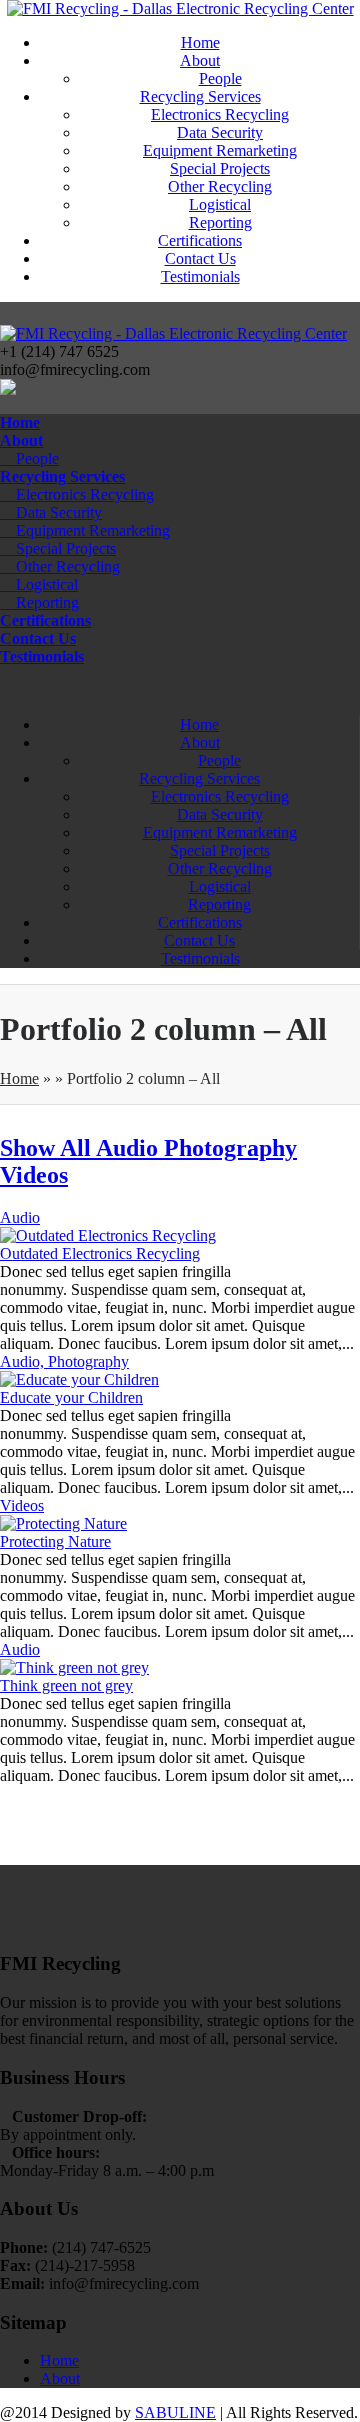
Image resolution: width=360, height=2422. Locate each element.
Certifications (200, 240)
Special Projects (220, 168)
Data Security (220, 132)
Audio (130, 1148)
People (220, 78)
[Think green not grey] (74, 1667)
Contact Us (200, 258)
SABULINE (175, 2412)
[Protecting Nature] (63, 1523)
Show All (48, 1148)
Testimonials (200, 276)
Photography (230, 1148)
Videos (34, 1175)
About (200, 60)
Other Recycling (220, 186)
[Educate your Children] (79, 1379)
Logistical (220, 204)
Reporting (220, 222)
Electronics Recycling (220, 114)
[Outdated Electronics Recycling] (108, 1235)
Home (200, 42)
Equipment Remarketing (220, 150)
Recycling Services (200, 96)
